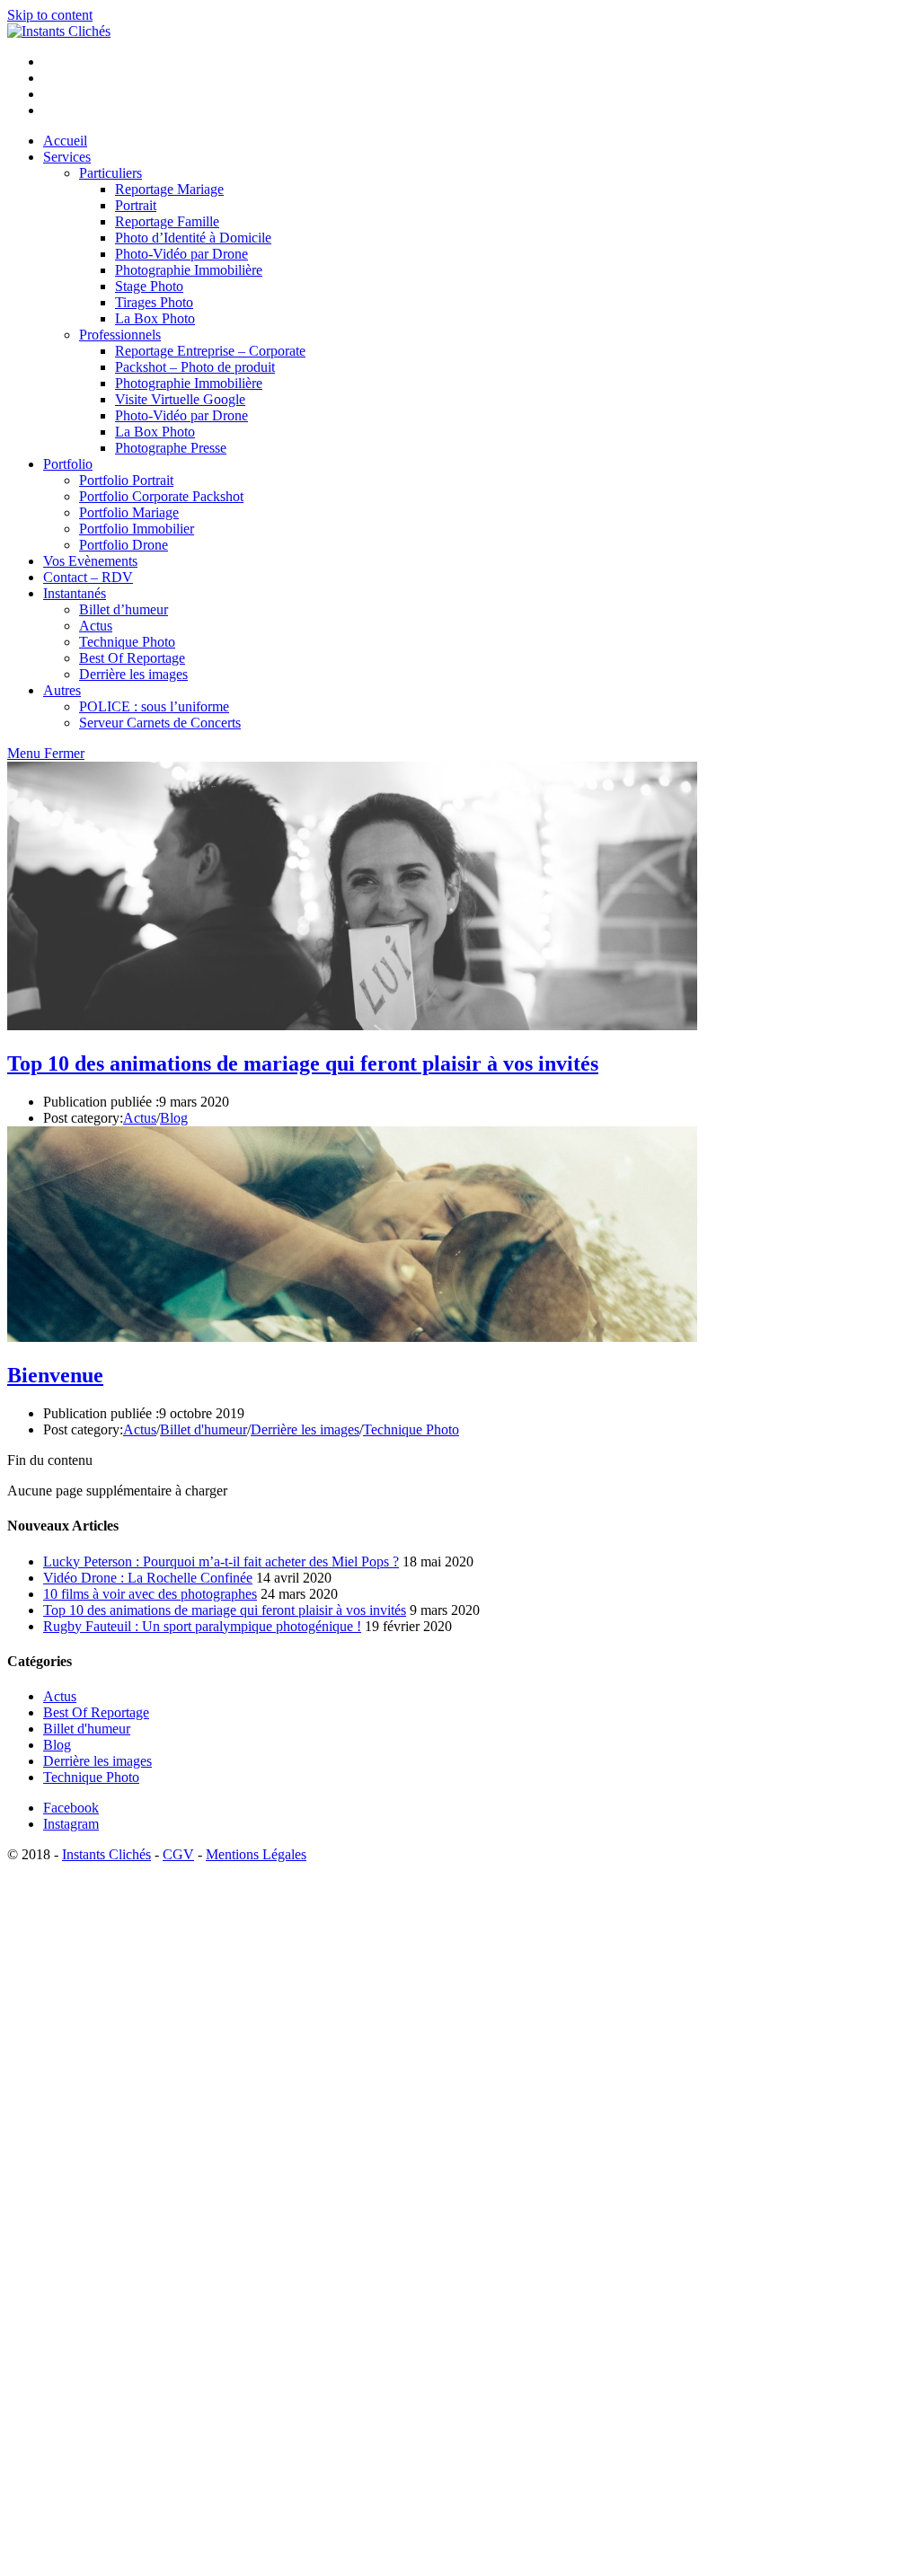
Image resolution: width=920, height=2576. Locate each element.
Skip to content (50, 15)
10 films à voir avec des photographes (150, 1594)
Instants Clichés (106, 1854)
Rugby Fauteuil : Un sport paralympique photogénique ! (202, 1626)
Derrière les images (305, 1429)
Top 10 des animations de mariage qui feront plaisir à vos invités (303, 1063)
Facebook (71, 1808)
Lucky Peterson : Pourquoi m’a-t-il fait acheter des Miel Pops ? (221, 1561)
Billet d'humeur (203, 1429)
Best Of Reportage (96, 1712)
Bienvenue (55, 1375)
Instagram (71, 1824)
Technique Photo (411, 1429)
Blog (174, 1118)
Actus (140, 1118)
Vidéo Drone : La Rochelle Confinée (148, 1578)
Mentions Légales (256, 1854)
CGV (178, 1854)
